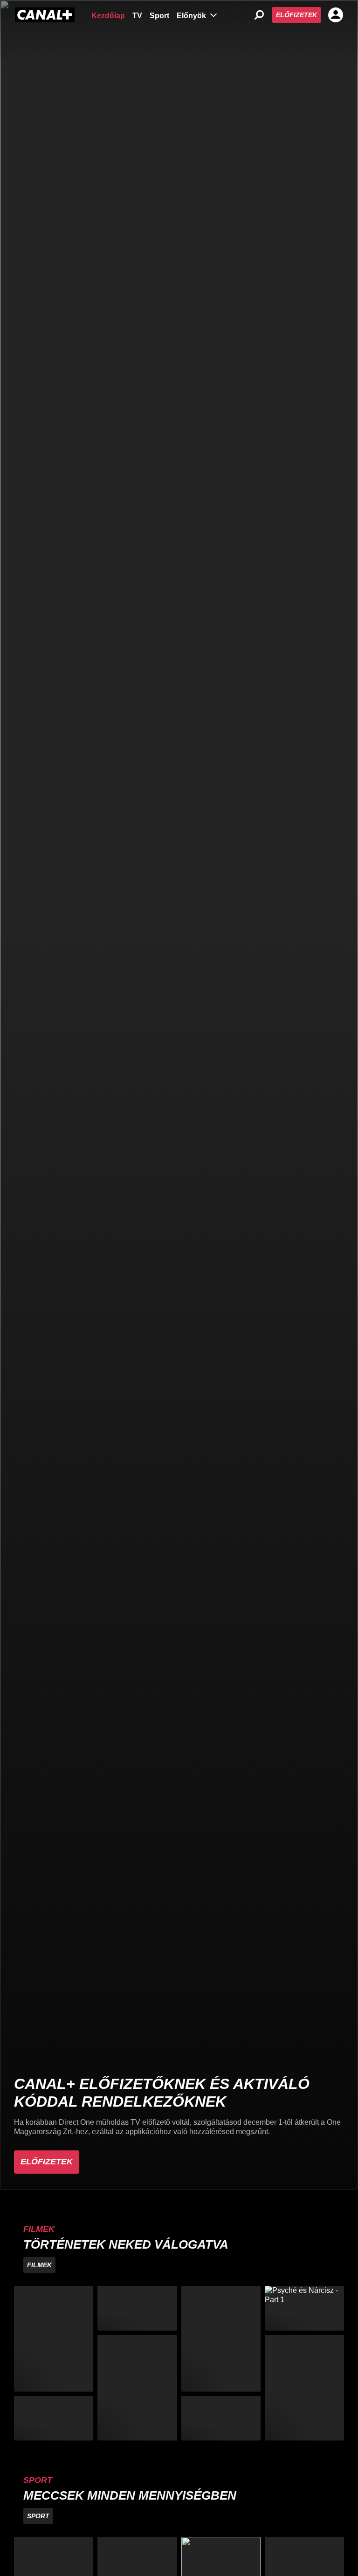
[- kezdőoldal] (45, 15)
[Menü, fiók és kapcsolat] (336, 15)
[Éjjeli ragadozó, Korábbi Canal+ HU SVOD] (221, 2339)
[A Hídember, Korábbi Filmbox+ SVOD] (137, 2388)
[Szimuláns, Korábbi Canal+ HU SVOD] (54, 2339)
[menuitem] (108, 15)
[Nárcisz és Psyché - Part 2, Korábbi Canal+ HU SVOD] (221, 2418)
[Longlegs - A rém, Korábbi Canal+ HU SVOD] (54, 2418)
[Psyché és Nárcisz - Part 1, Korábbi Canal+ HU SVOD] (304, 2308)
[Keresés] (259, 15)
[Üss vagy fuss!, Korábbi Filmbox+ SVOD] (304, 2388)
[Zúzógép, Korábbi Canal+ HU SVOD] (137, 2308)
